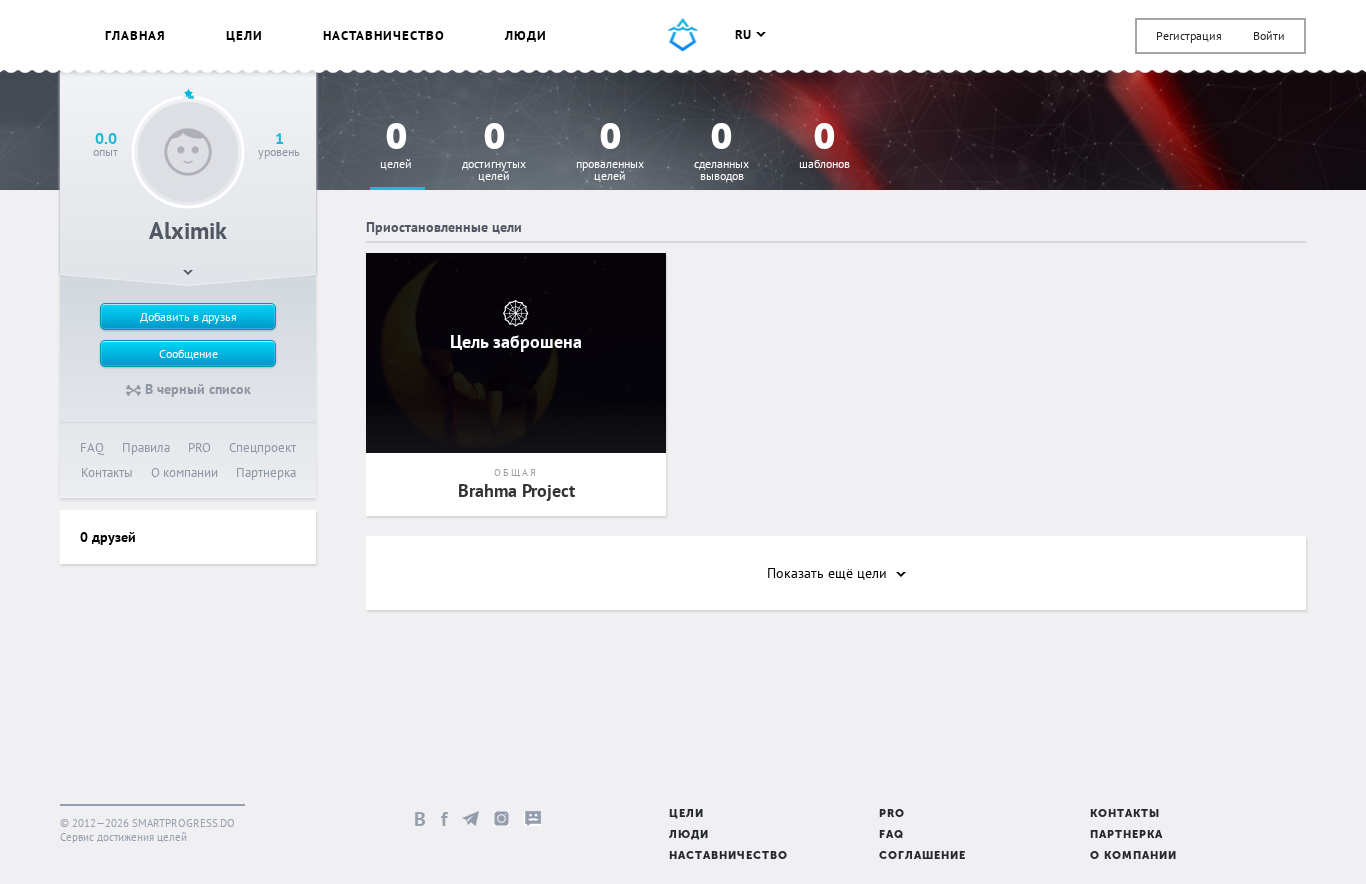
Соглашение (922, 856)
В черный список (196, 389)
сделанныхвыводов (721, 152)
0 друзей (108, 537)
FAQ (92, 447)
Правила (146, 447)
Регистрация (1189, 35)
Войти (1269, 35)
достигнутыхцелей (494, 152)
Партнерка (266, 472)
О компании (184, 472)
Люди (526, 35)
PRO (199, 447)
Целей (396, 146)
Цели (244, 35)
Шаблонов (824, 146)
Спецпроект (262, 447)
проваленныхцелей (610, 152)
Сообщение (188, 353)
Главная (135, 35)
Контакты (107, 472)
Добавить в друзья (188, 316)
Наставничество (384, 35)
